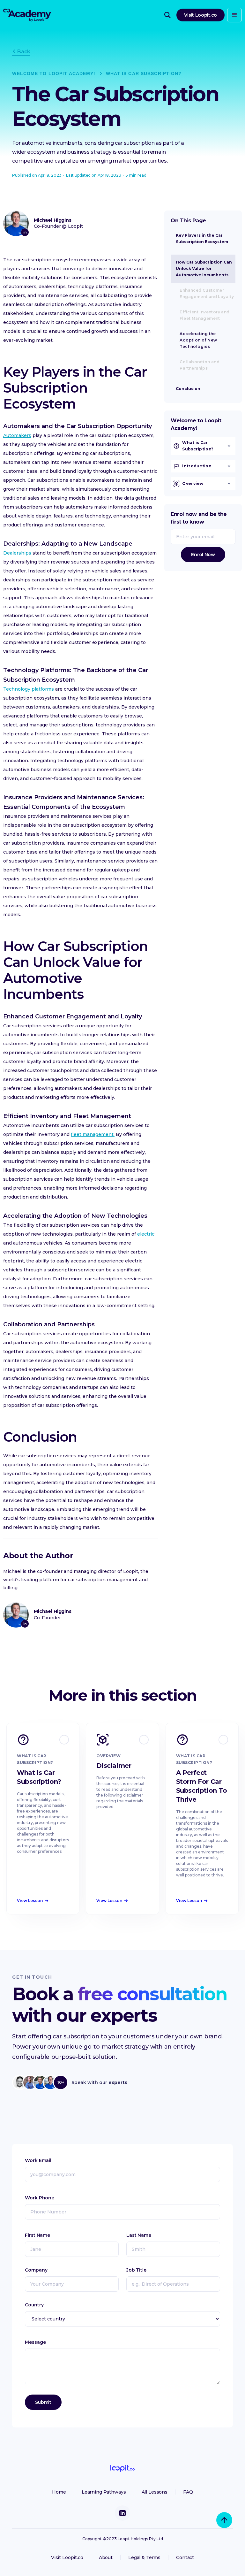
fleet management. (93, 1134)
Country (34, 2305)
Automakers (17, 435)
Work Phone (40, 2198)
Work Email (38, 2160)
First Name (37, 2235)
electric (146, 1234)
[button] (234, 15)
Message (35, 2342)
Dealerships (17, 553)
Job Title (136, 2270)
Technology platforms (29, 689)
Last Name (139, 2235)
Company (36, 2270)
